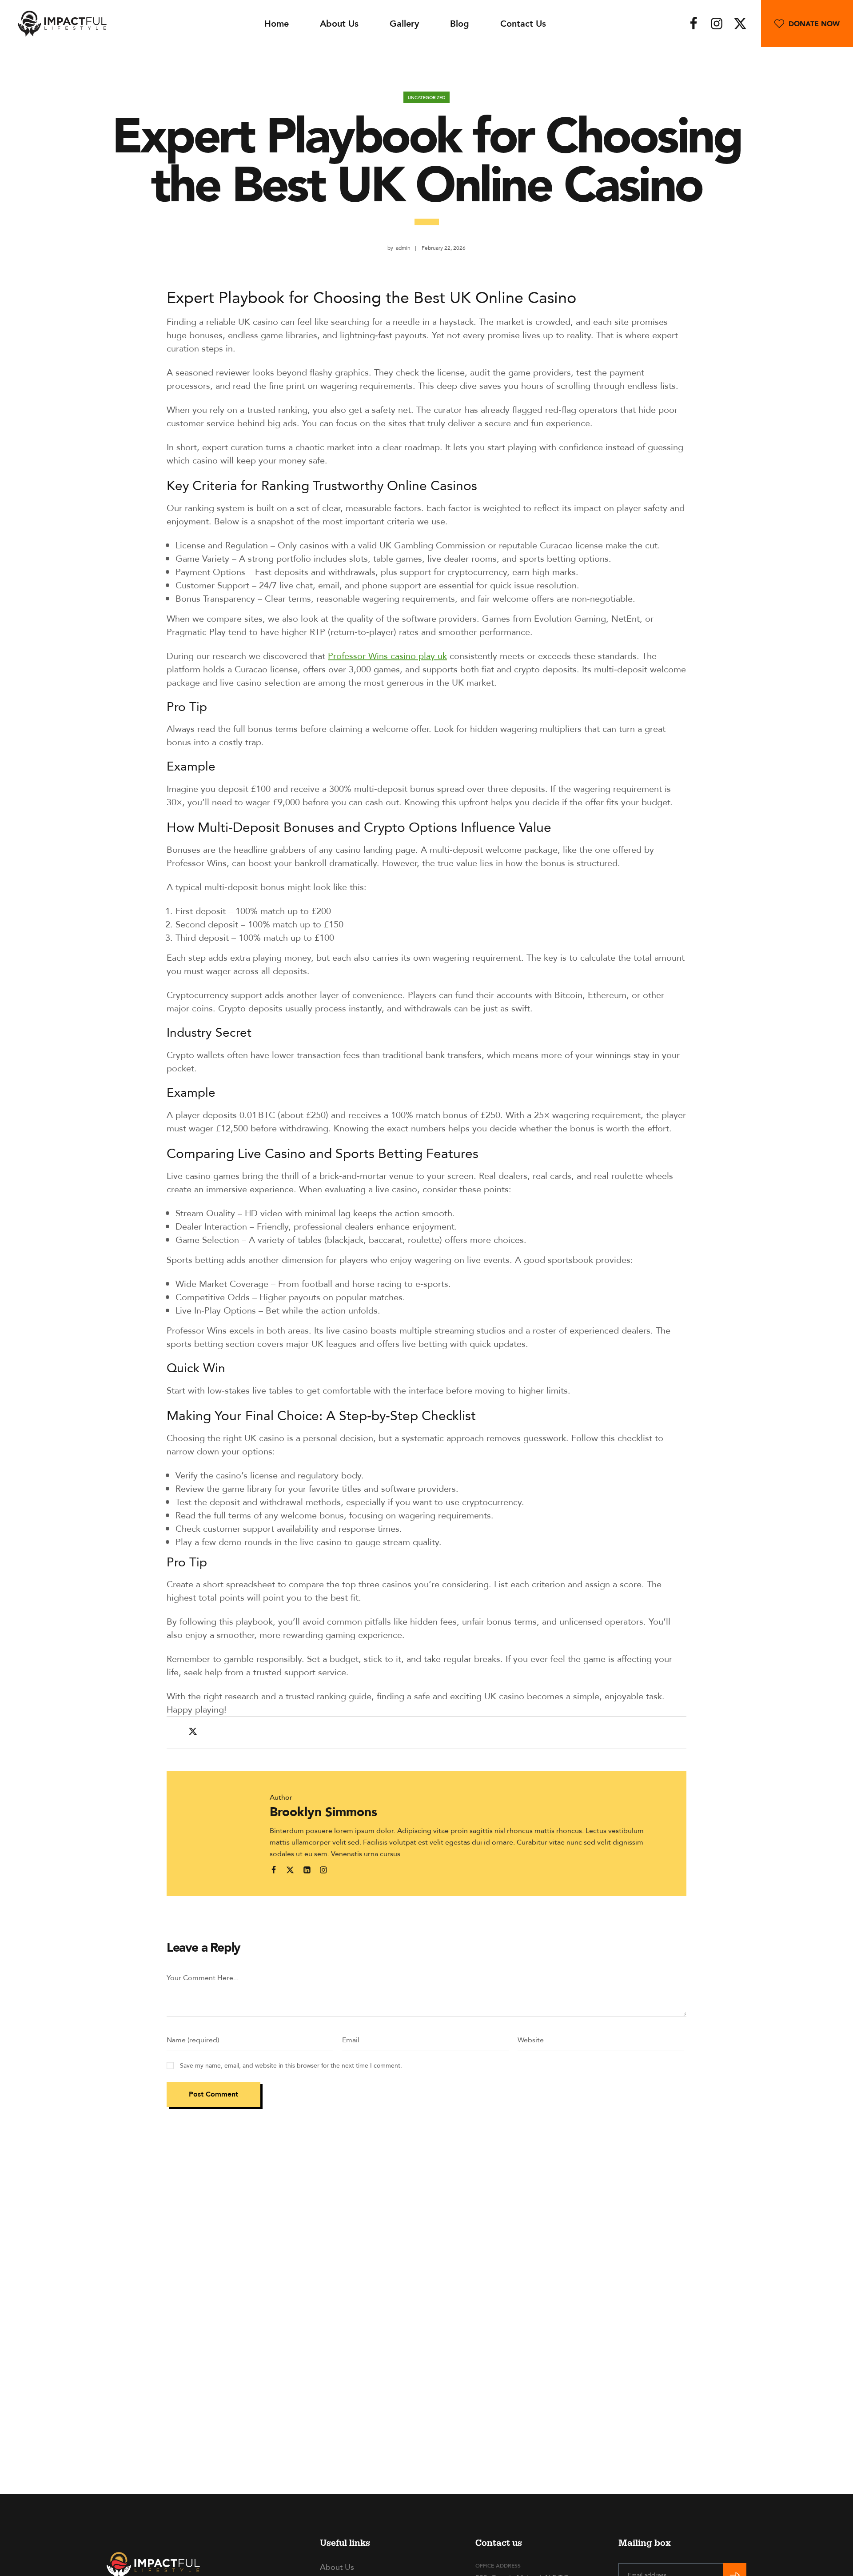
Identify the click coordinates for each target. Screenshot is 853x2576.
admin (403, 248)
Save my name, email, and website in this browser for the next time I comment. (291, 2065)
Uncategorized (426, 97)
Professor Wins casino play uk (387, 656)
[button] (807, 24)
